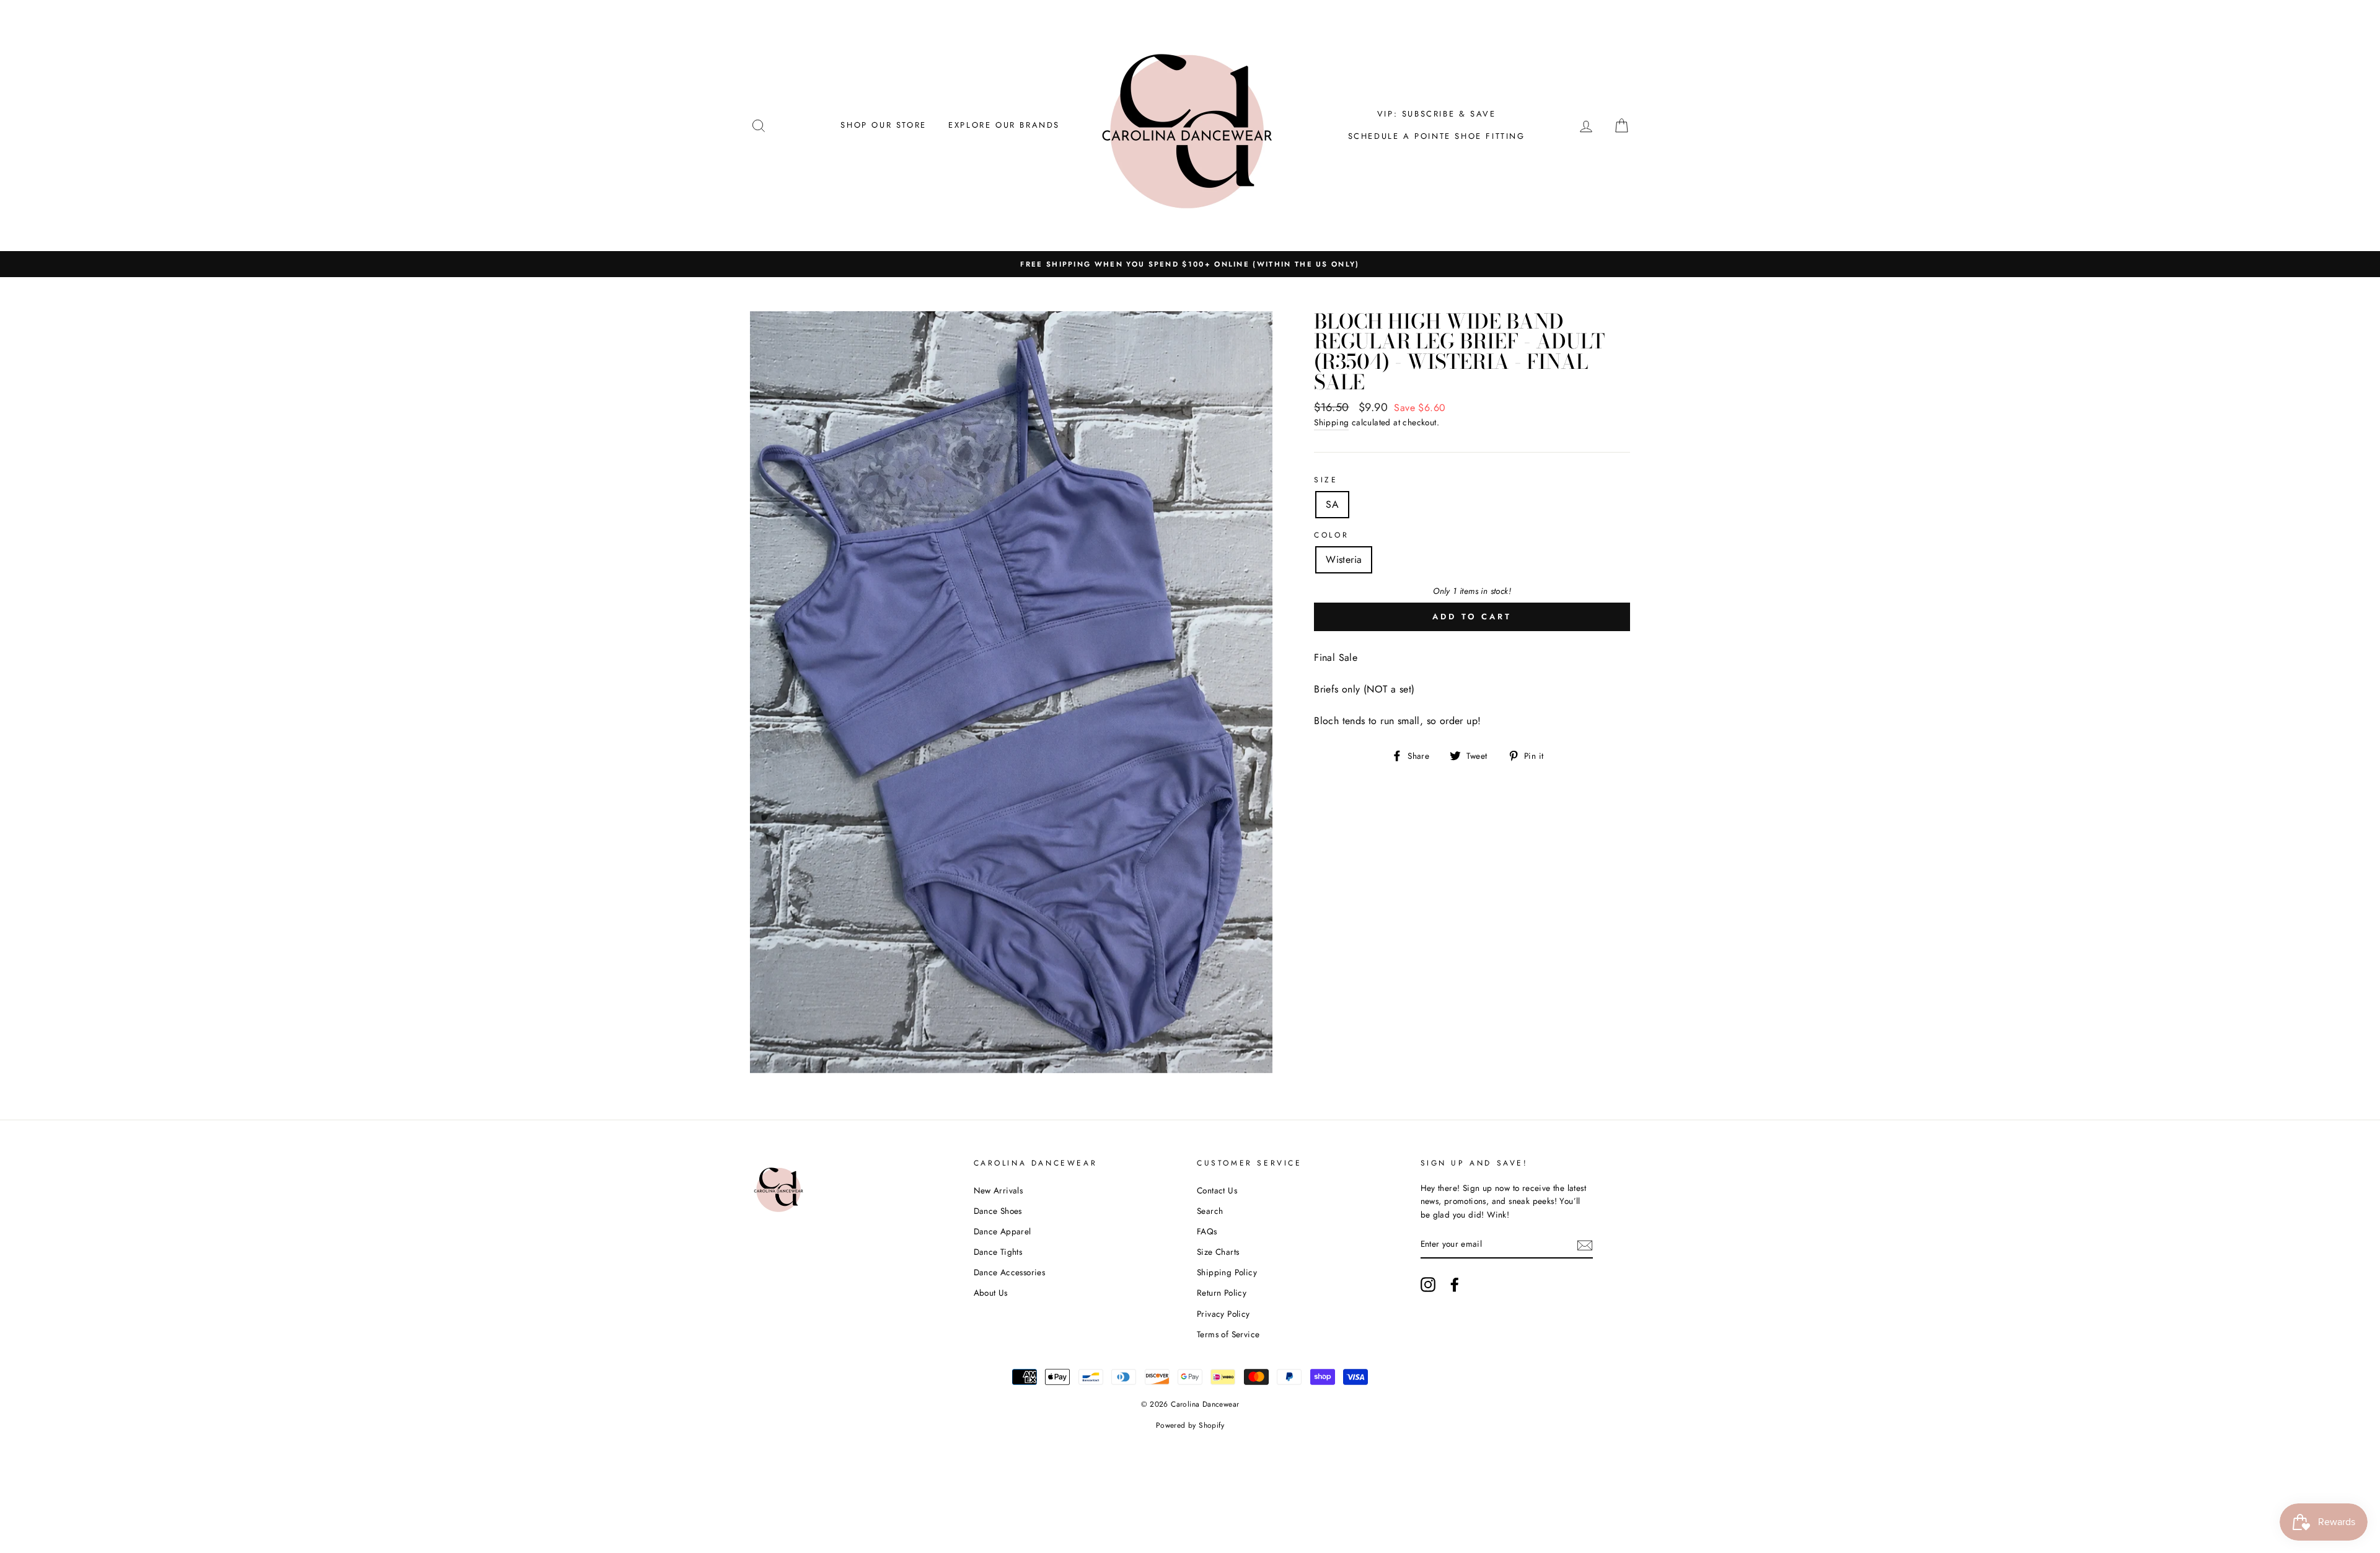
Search (1210, 1211)
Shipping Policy (1227, 1272)
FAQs (1207, 1231)
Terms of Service (1228, 1334)
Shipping (1331, 422)
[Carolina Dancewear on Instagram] (1428, 1285)
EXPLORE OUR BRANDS (1004, 125)
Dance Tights (998, 1252)
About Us (991, 1293)
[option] (1190, 264)
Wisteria (1344, 560)
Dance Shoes (998, 1211)
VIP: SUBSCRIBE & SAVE (1437, 114)
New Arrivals (998, 1190)
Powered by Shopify (1190, 1425)
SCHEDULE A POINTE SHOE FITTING (1437, 136)
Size (1326, 480)
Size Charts (1218, 1252)
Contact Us (1217, 1190)
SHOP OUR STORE (883, 125)
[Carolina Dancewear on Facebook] (1455, 1285)
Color (1331, 535)
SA (1332, 504)
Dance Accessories (1010, 1272)
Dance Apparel (1003, 1231)
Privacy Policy (1223, 1314)
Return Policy (1222, 1293)
